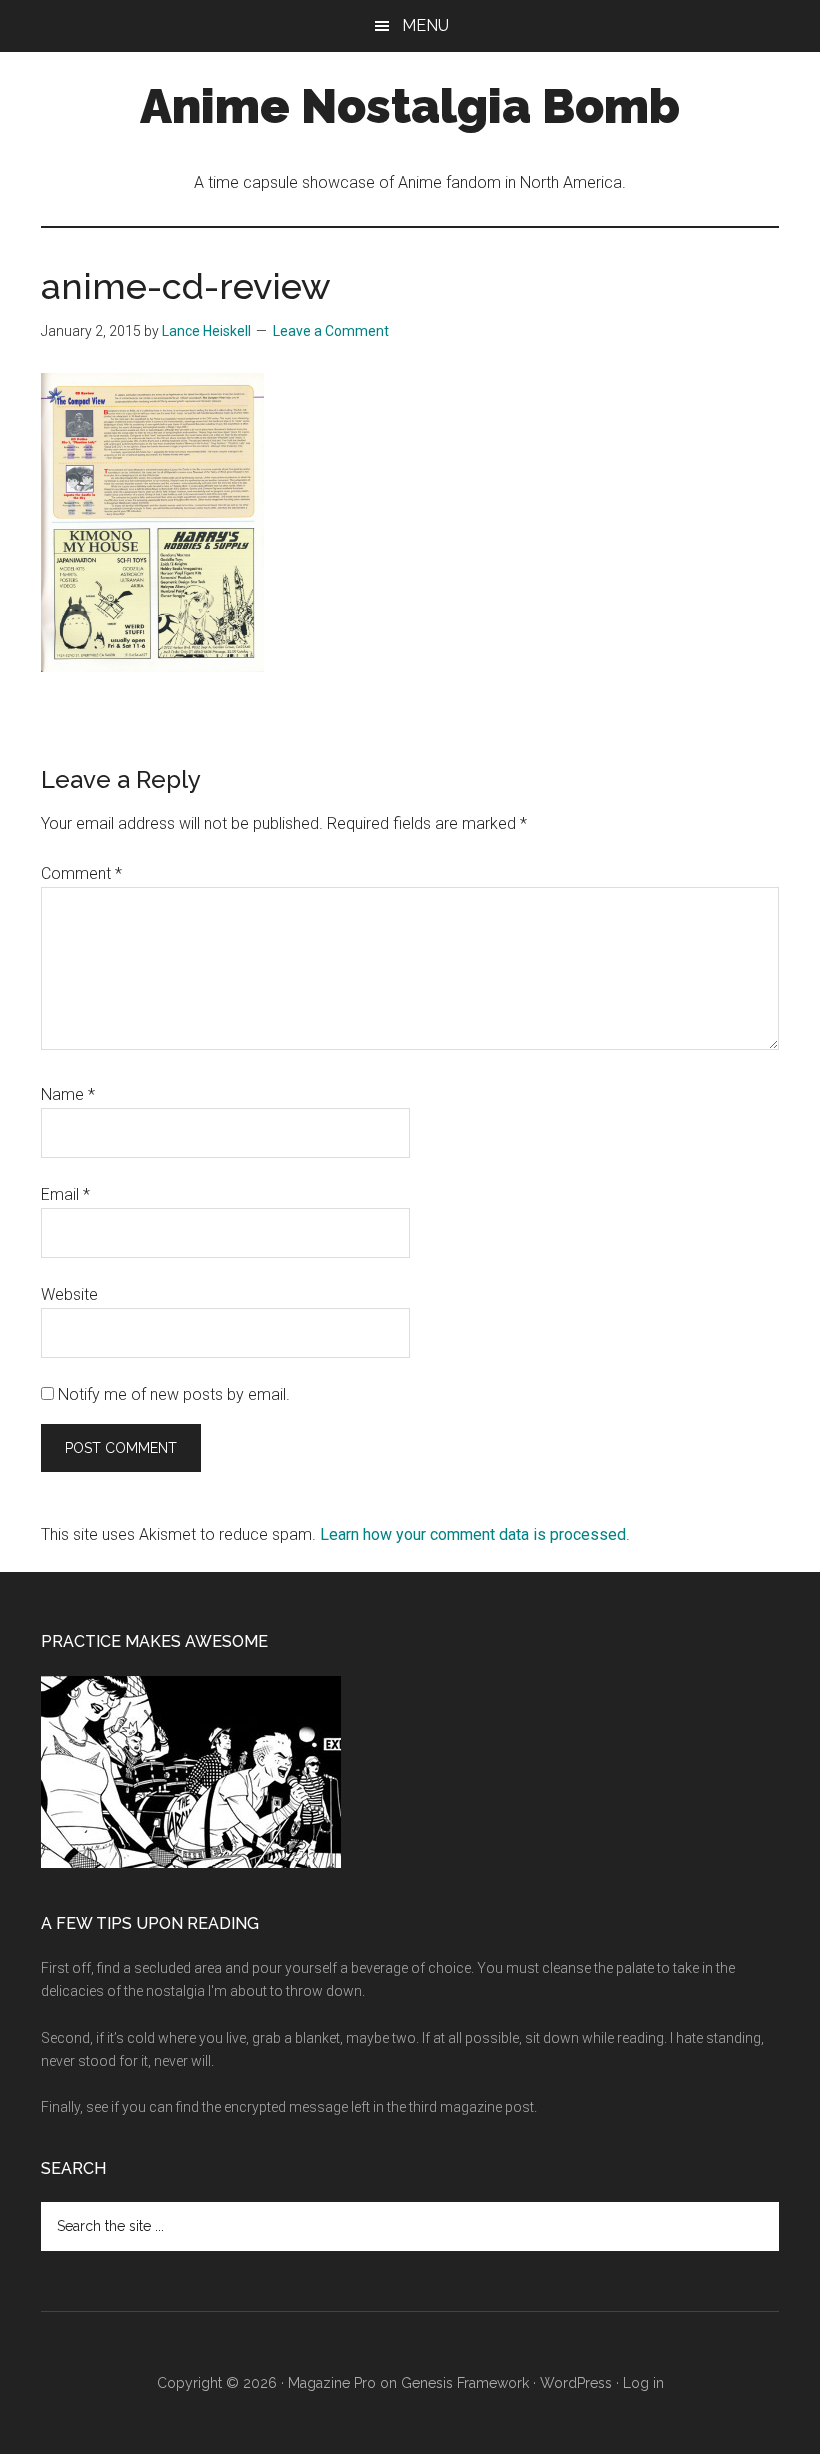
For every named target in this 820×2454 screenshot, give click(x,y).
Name (68, 1094)
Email (65, 1194)
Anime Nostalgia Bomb (410, 106)
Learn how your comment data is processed (473, 1534)
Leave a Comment (331, 331)
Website (69, 1294)
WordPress (576, 2383)
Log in (643, 2383)
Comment (81, 873)
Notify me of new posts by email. (174, 1394)
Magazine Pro (332, 2383)
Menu (425, 25)
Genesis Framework (465, 2383)
